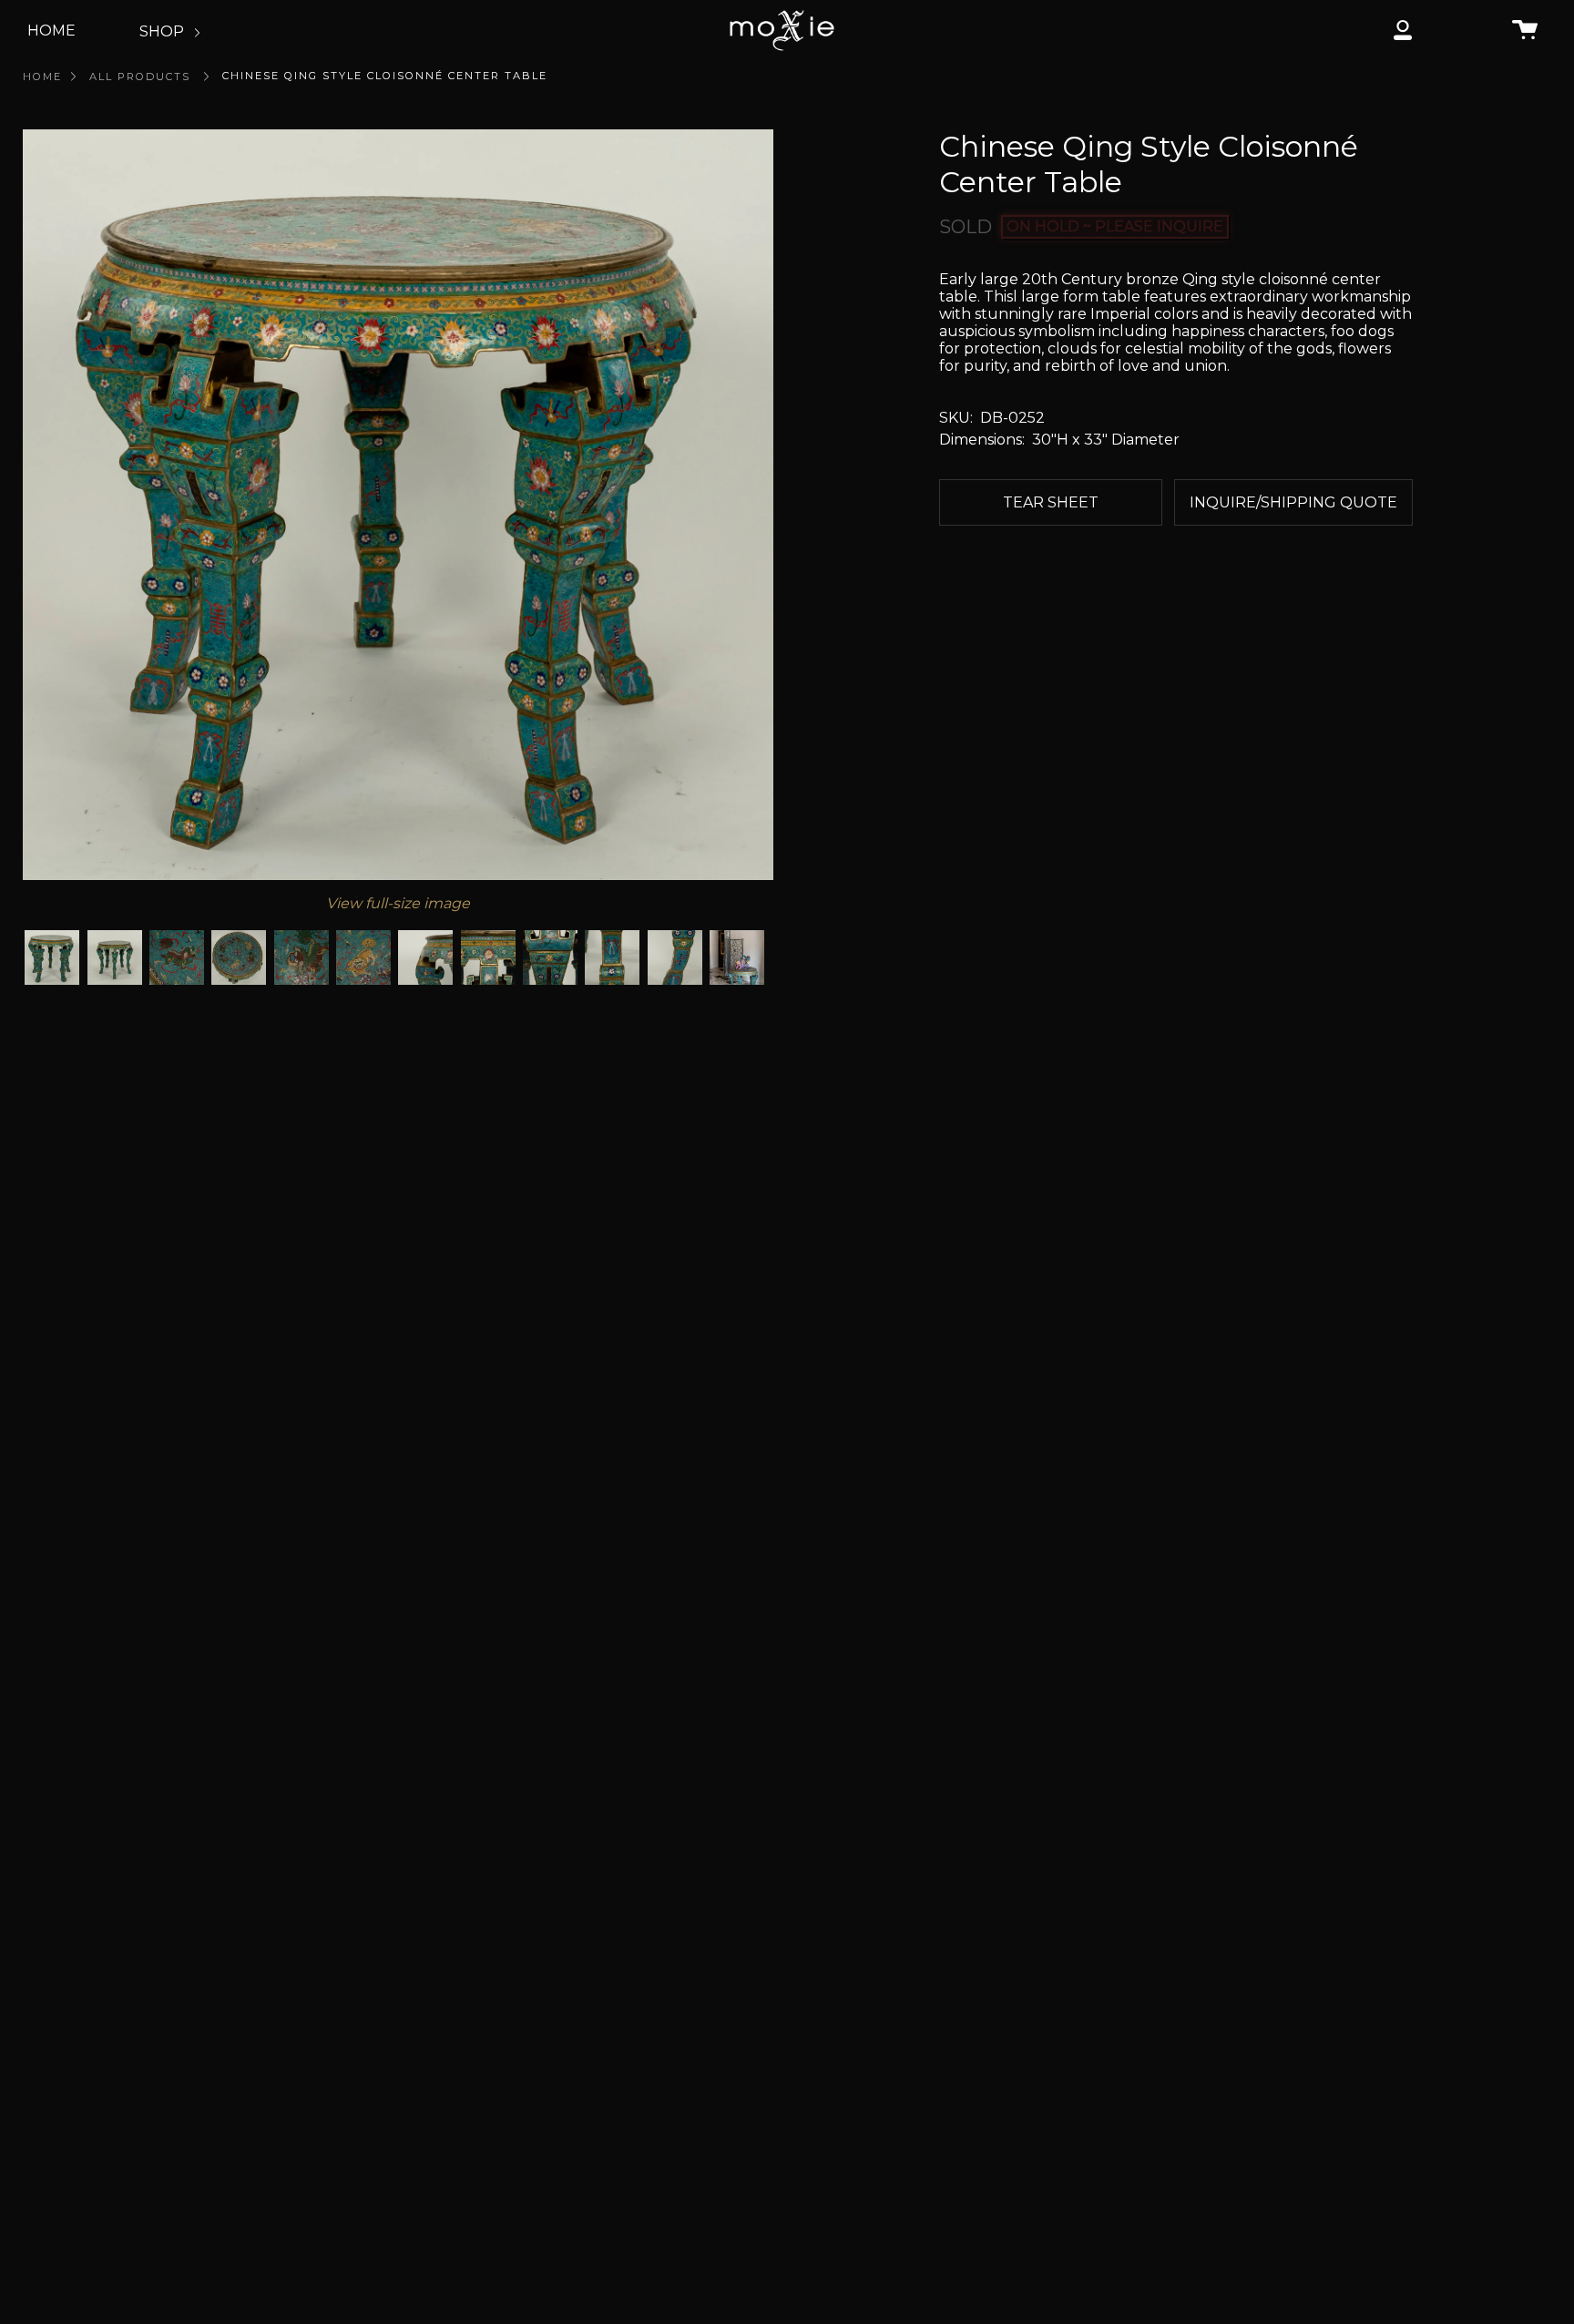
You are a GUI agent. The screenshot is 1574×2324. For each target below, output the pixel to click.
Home (42, 77)
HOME (51, 31)
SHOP (164, 31)
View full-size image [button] (398, 903)
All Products (140, 77)
